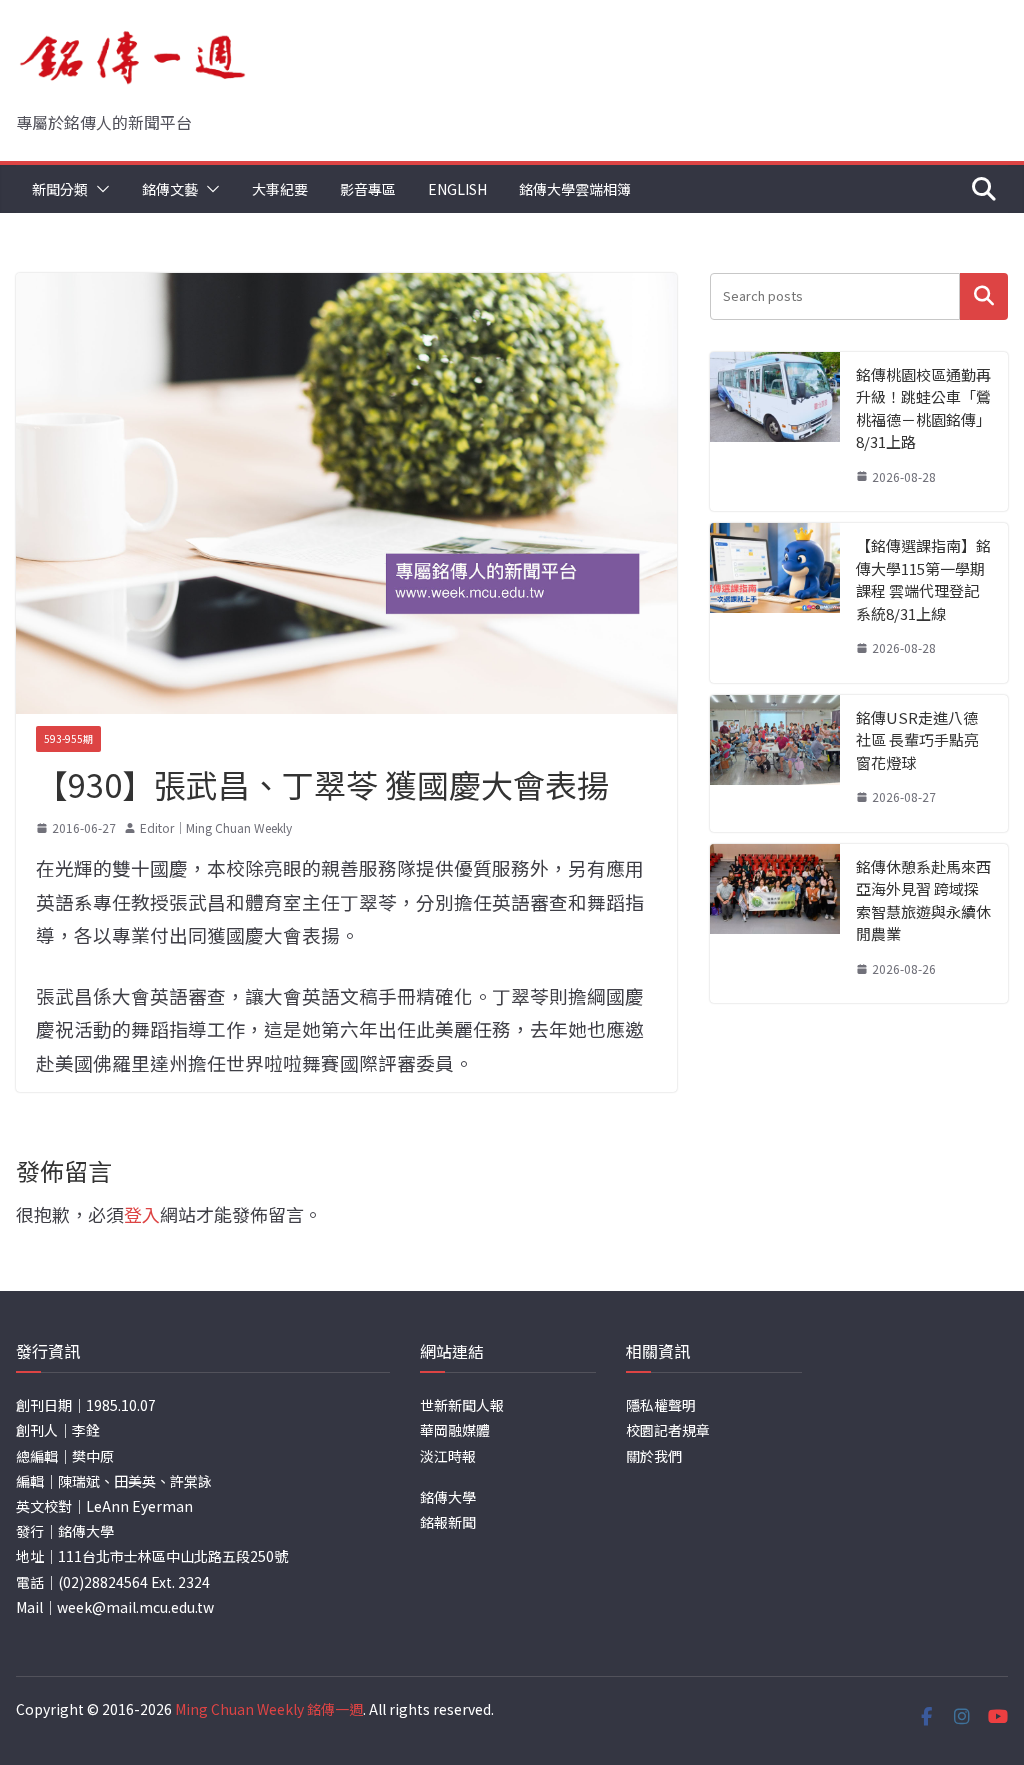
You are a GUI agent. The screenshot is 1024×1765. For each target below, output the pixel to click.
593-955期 (68, 738)
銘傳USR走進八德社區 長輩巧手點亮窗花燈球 (917, 740)
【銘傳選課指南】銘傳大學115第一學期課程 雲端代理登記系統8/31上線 (923, 579)
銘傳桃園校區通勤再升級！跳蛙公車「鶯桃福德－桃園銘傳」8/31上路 (923, 408)
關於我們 (654, 1456)
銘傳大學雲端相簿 (575, 189)
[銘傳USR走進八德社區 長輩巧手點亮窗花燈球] (775, 763)
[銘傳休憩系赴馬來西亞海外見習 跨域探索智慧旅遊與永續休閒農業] (775, 924)
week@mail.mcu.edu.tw (135, 1607)
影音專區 (368, 189)
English (457, 189)
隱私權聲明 (661, 1405)
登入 (142, 1214)
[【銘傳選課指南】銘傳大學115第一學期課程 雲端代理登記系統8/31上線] (775, 603)
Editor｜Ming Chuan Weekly (216, 827)
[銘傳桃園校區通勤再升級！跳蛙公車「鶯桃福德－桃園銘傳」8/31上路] (775, 432)
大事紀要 (280, 189)
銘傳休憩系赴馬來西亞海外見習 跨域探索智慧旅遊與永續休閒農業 (923, 900)
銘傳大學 (448, 1497)
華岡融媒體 (455, 1430)
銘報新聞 (448, 1522)
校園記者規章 (668, 1430)
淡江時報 (448, 1456)
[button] (99, 189)
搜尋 (984, 296)
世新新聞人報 (462, 1405)
